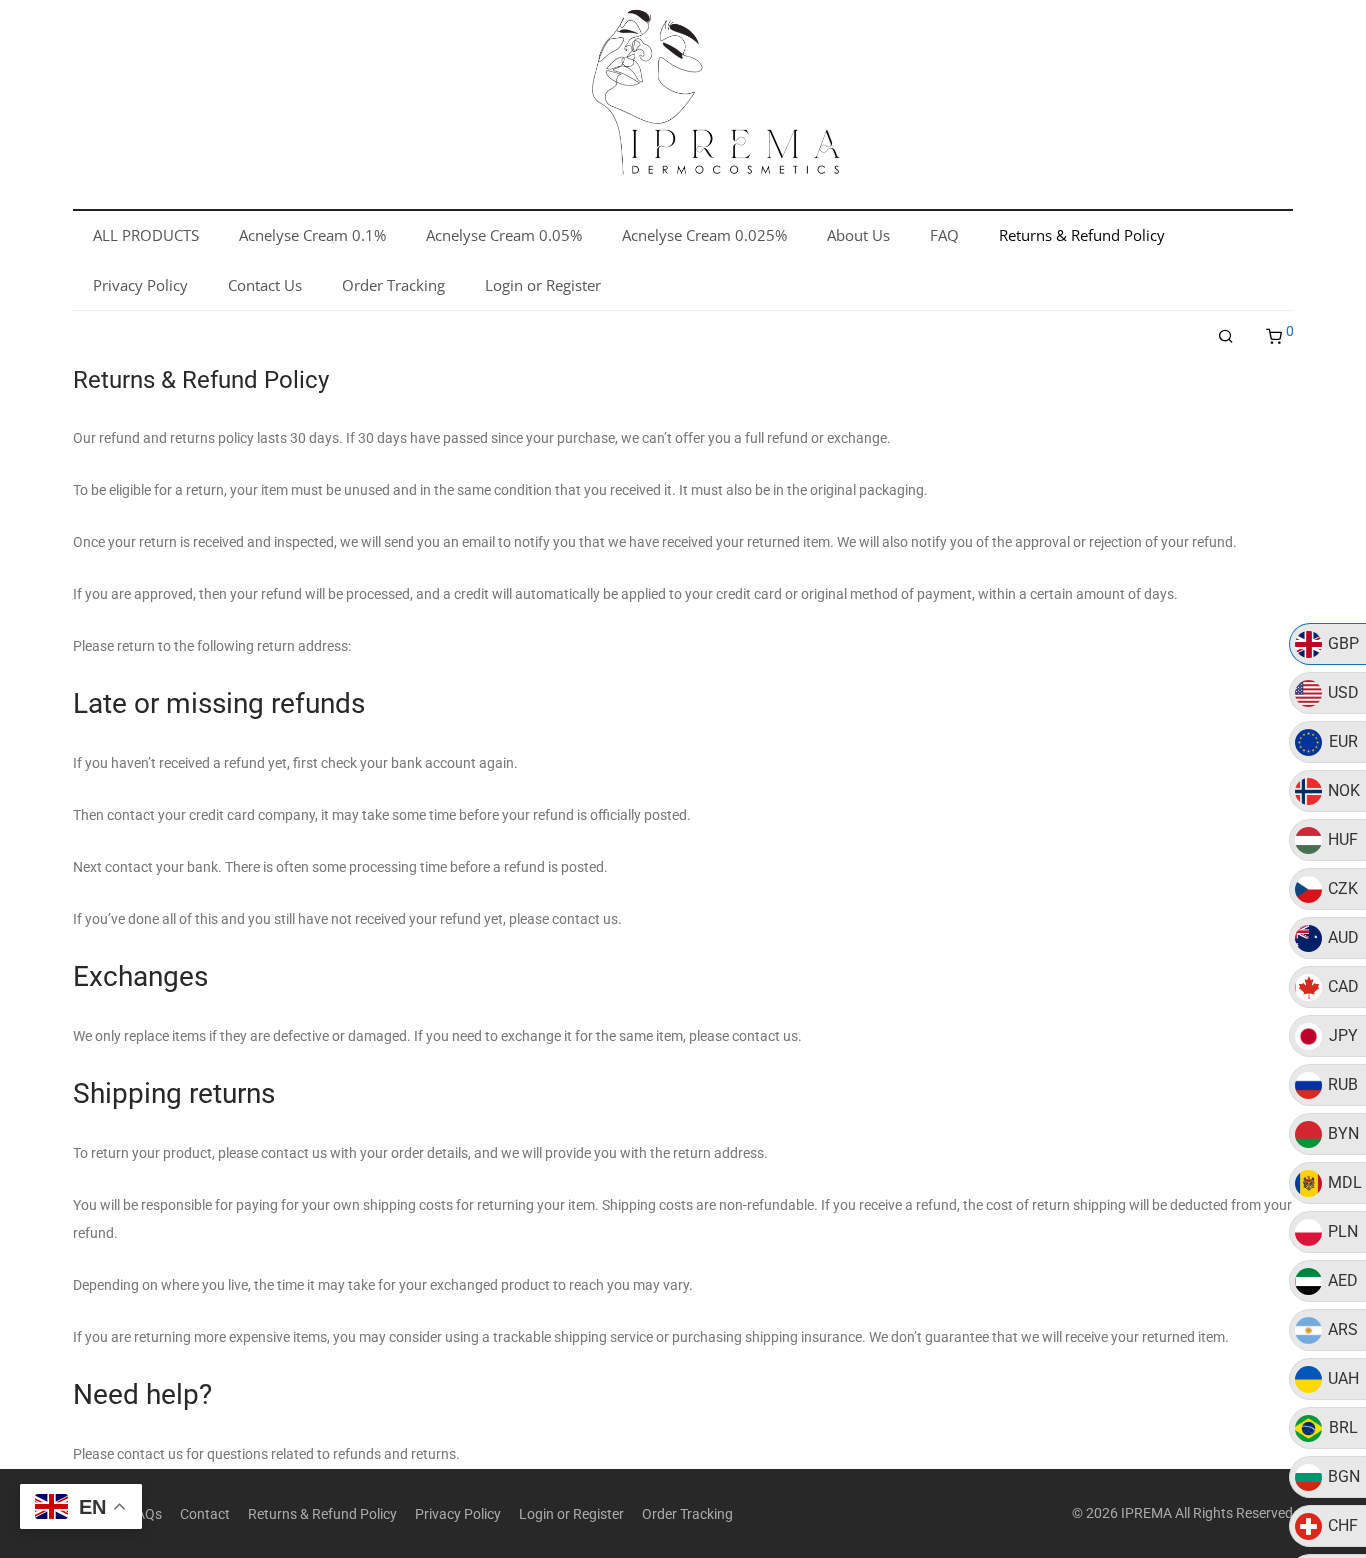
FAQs (145, 1514)
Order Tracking (687, 1514)
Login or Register (571, 1514)
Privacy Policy (458, 1514)
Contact (205, 1514)
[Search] (1226, 337)
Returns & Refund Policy (322, 1514)
